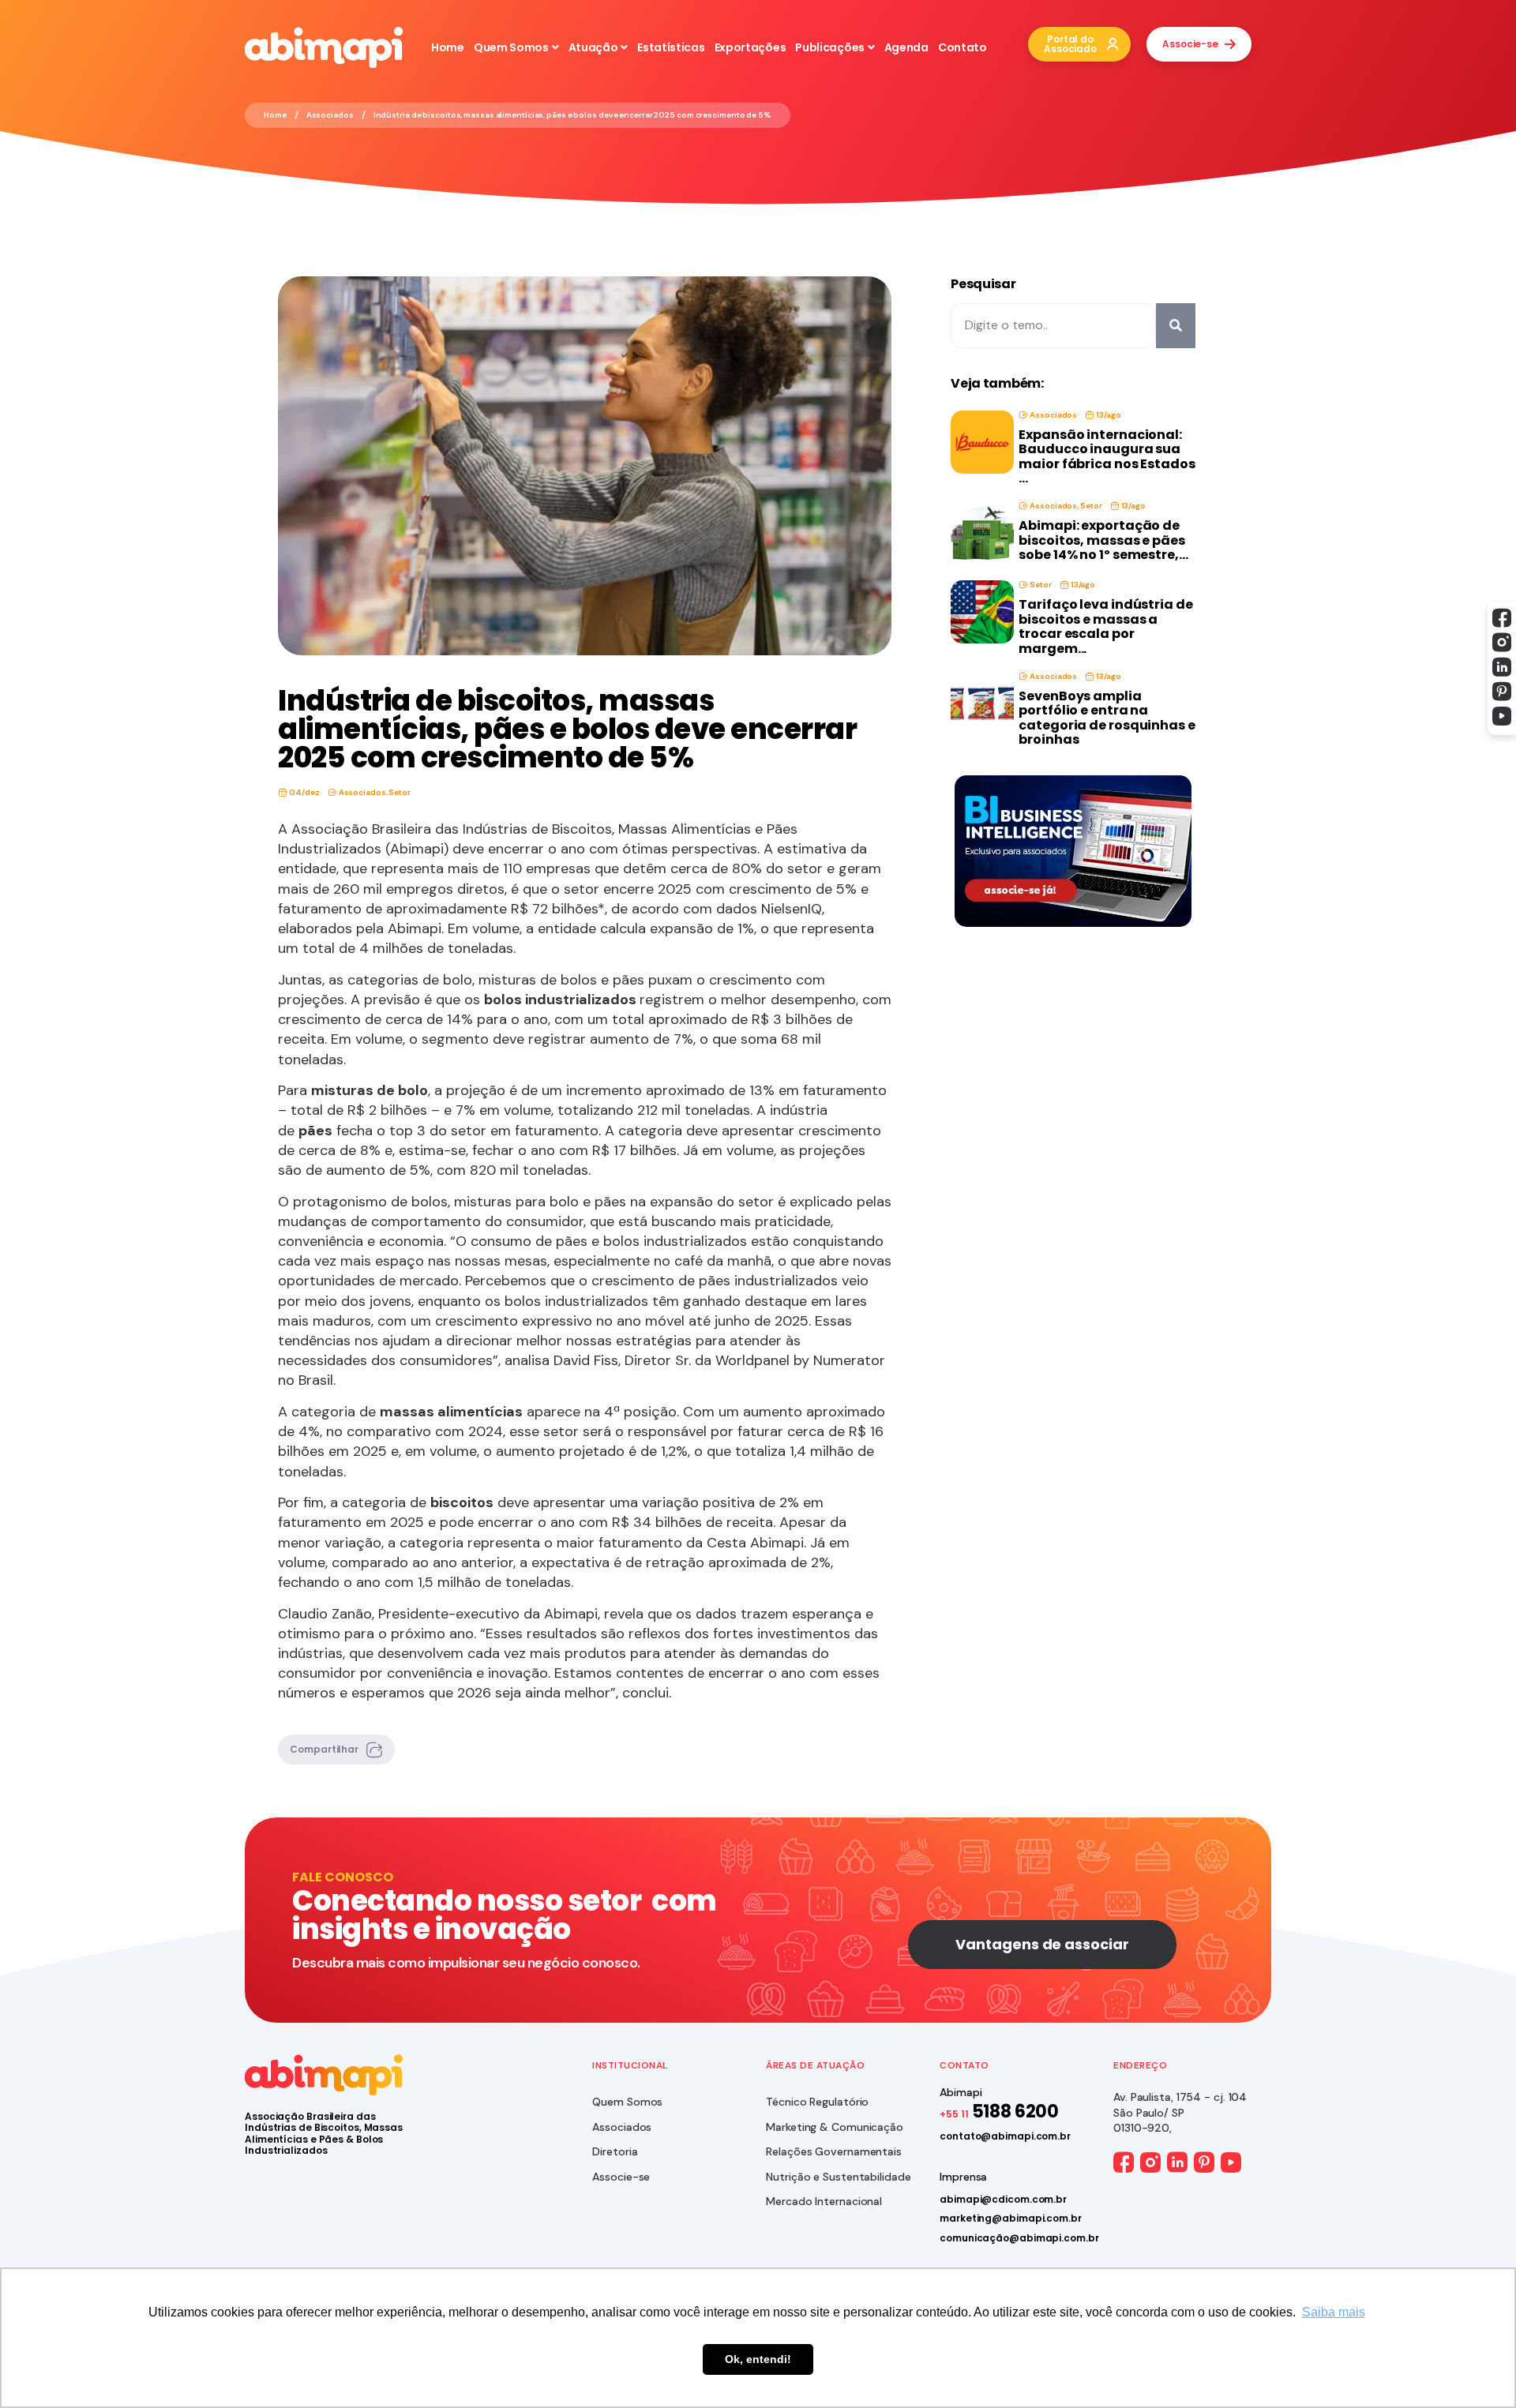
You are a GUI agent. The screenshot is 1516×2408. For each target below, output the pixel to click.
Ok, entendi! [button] (758, 2359)
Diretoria (615, 2151)
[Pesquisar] (1176, 325)
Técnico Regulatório (817, 2102)
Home (448, 47)
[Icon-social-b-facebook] (1502, 618)
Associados (330, 115)
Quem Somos (511, 47)
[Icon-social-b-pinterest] (1502, 692)
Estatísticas (671, 47)
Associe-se (621, 2177)
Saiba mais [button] (1334, 2312)
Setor (400, 792)
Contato (963, 47)
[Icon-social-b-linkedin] (1502, 667)
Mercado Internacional (824, 2201)
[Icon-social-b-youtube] (1502, 716)
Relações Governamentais (834, 2151)
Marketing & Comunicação (835, 2127)
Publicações (830, 47)
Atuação (593, 47)
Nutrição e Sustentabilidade (838, 2177)
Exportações (750, 47)
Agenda (906, 47)
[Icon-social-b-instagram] (1502, 643)
